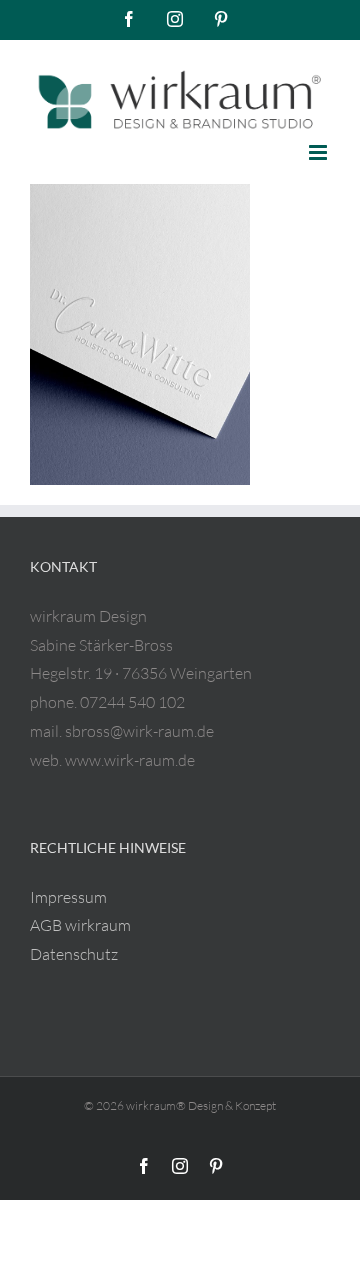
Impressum (68, 897)
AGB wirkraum (80, 925)
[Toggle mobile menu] (319, 152)
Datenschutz (74, 954)
